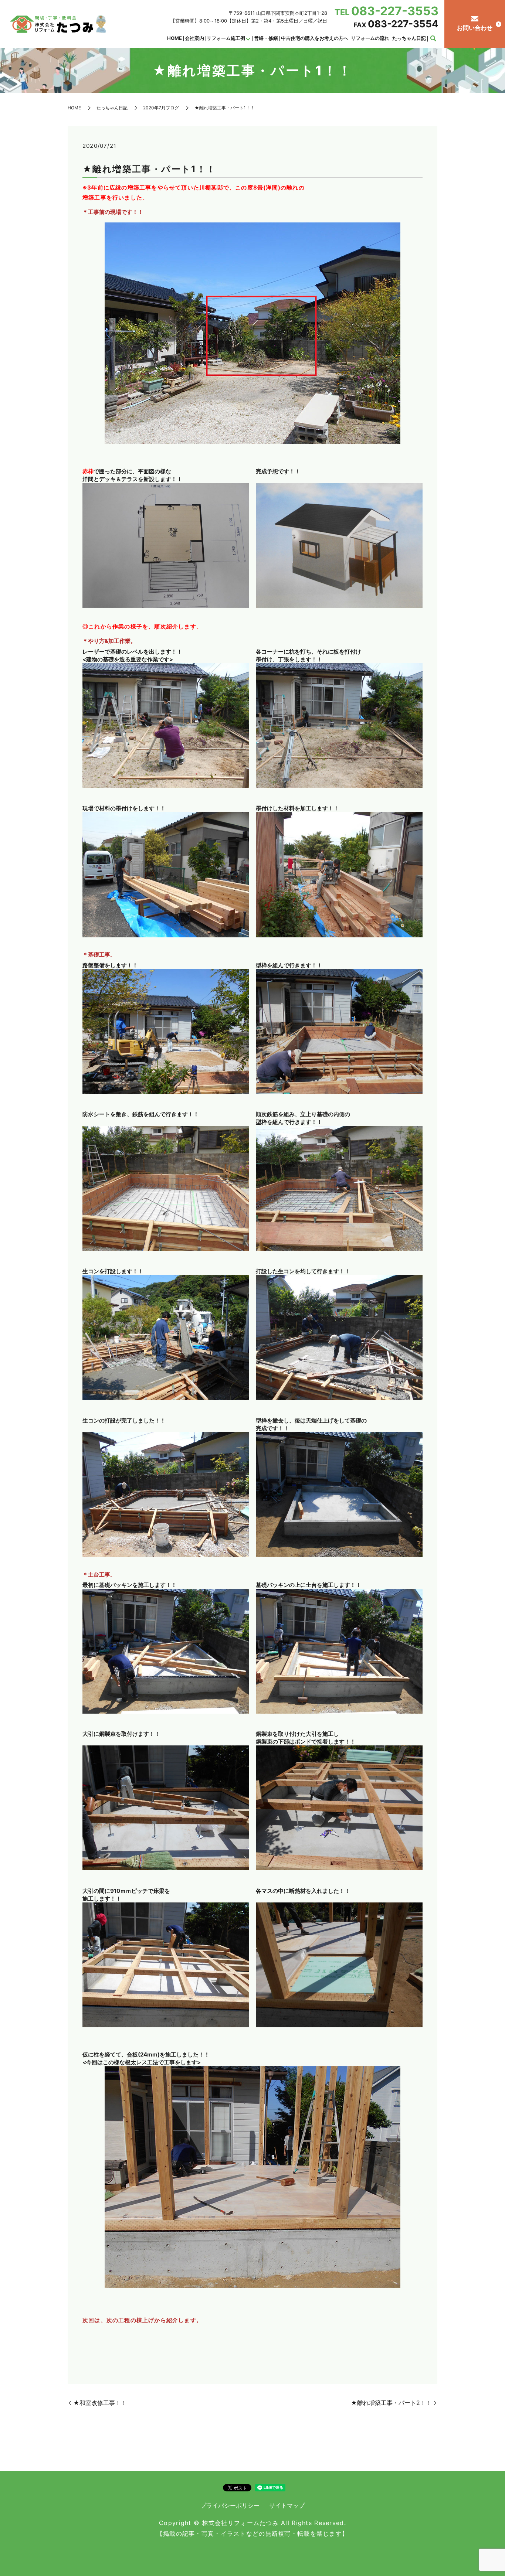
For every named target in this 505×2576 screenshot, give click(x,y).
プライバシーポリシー (230, 2505)
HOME (174, 38)
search (433, 39)
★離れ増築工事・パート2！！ (391, 2403)
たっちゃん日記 (409, 38)
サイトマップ (287, 2505)
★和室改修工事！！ (100, 2403)
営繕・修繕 (266, 38)
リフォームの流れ (370, 38)
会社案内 (194, 38)
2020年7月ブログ (161, 108)
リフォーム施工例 (226, 38)
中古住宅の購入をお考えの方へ (315, 38)
